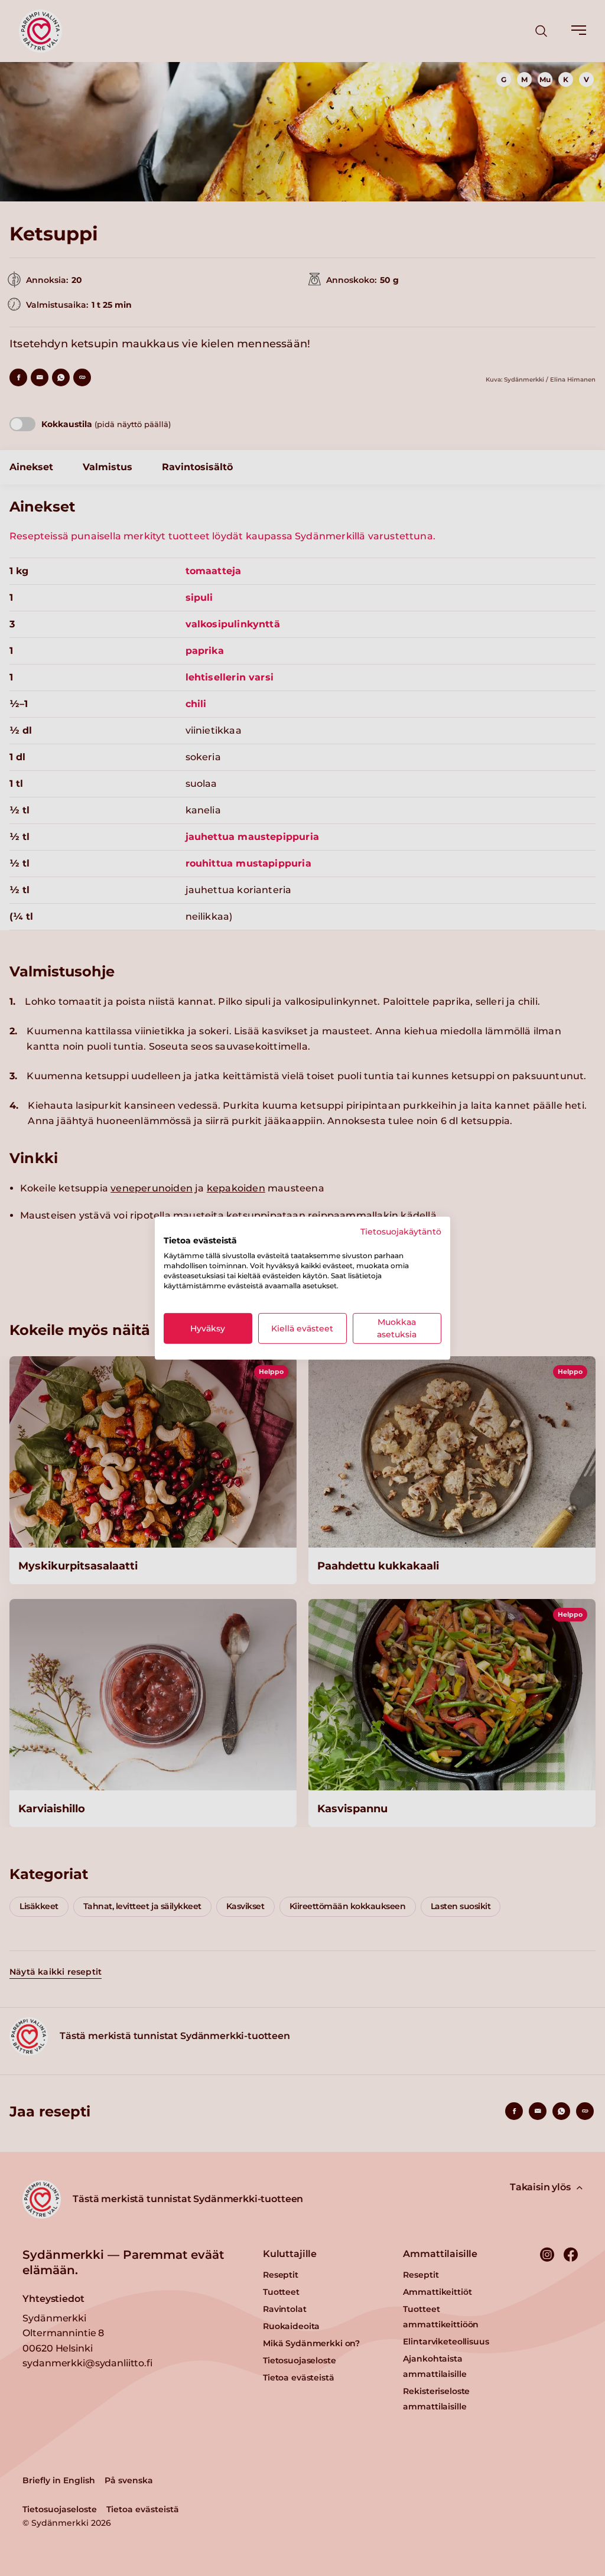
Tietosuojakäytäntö (401, 1231)
